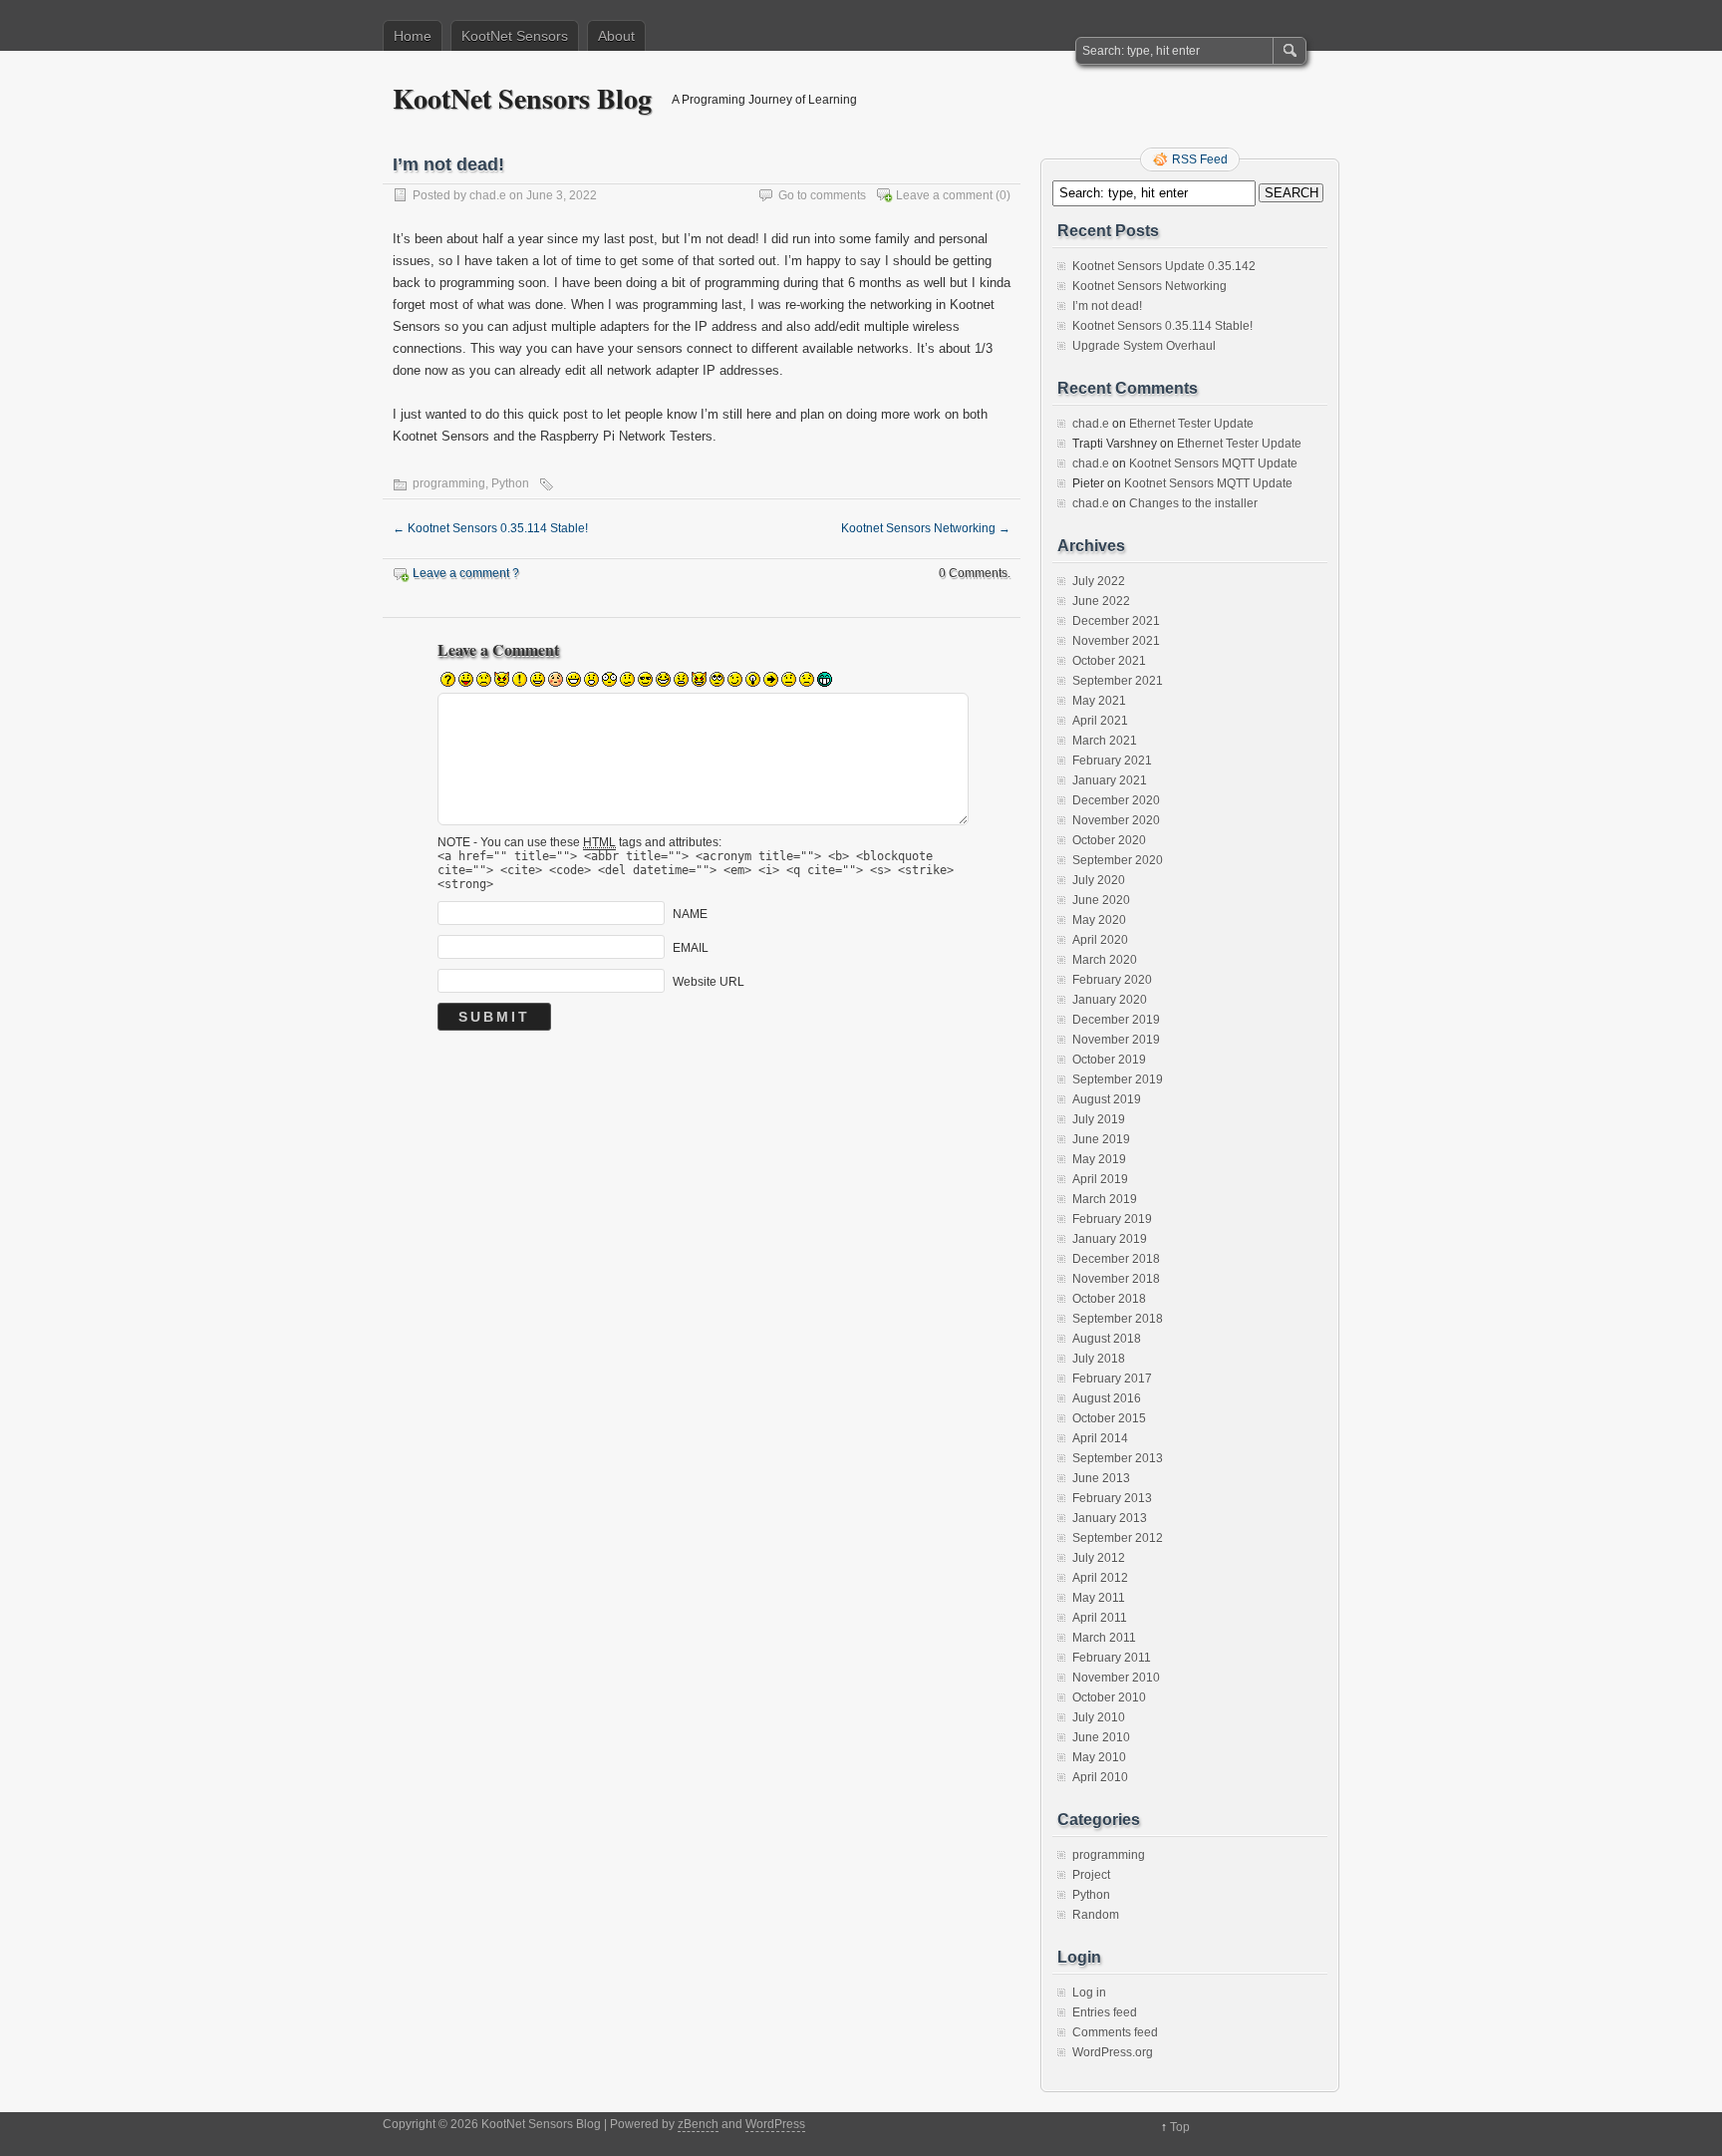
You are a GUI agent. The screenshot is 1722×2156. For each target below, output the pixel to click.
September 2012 (1118, 1538)
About (616, 36)
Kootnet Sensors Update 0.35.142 (1164, 266)
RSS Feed (1200, 159)
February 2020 (1112, 980)
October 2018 (1109, 1299)
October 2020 (1109, 840)
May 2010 (1099, 1757)
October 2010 (1109, 1697)
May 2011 (1099, 1598)
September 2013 (1118, 1458)
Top (1180, 2127)
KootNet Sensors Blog (522, 98)
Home (413, 36)
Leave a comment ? (466, 573)
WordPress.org (1113, 2052)
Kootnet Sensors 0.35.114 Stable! (490, 528)
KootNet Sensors (515, 36)
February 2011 (1112, 1658)
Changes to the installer (1193, 503)
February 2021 (1112, 761)
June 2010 (1101, 1737)
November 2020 (1116, 820)
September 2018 (1118, 1319)
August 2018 (1107, 1339)
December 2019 (1116, 1020)
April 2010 (1100, 1777)
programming (449, 483)
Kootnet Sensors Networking (926, 528)
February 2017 (1112, 1379)
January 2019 (1110, 1239)
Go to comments (822, 195)
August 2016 (1107, 1398)
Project (1091, 1875)
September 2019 (1118, 1079)
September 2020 (1118, 860)
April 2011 (1100, 1618)
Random (1096, 1915)
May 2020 (1099, 920)
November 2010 (1116, 1678)
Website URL (709, 982)
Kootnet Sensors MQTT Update (1213, 463)
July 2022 (1099, 581)
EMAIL (691, 948)
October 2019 (1109, 1060)
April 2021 (1100, 721)
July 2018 (1099, 1359)
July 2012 (1099, 1558)
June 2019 (1101, 1139)
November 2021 (1116, 641)
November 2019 (1116, 1040)
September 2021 (1118, 681)
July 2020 (1099, 880)
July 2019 (1099, 1119)
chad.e (488, 195)
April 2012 (1100, 1578)
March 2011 (1104, 1638)
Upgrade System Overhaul (1144, 346)
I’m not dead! (1107, 306)
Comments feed (1115, 2032)
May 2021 (1099, 701)
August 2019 (1107, 1099)
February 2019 (1112, 1219)
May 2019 (1099, 1159)
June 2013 (1101, 1478)
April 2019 (1100, 1179)
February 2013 (1112, 1498)
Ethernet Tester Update (1191, 424)
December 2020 (1116, 800)
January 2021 (1110, 780)
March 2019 (1105, 1199)
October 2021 (1109, 661)
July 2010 (1099, 1717)
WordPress (775, 2124)
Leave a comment (944, 195)
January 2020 (1110, 1000)
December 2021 (1116, 621)
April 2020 (1100, 940)
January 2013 (1110, 1518)
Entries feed (1105, 2012)
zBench (698, 2124)
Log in (1089, 1993)
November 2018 (1116, 1279)
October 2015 (1109, 1418)
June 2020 (1101, 900)
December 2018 (1116, 1259)
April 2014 (1100, 1438)
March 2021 (1105, 741)
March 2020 (1105, 960)
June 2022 (1101, 601)
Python (510, 483)
